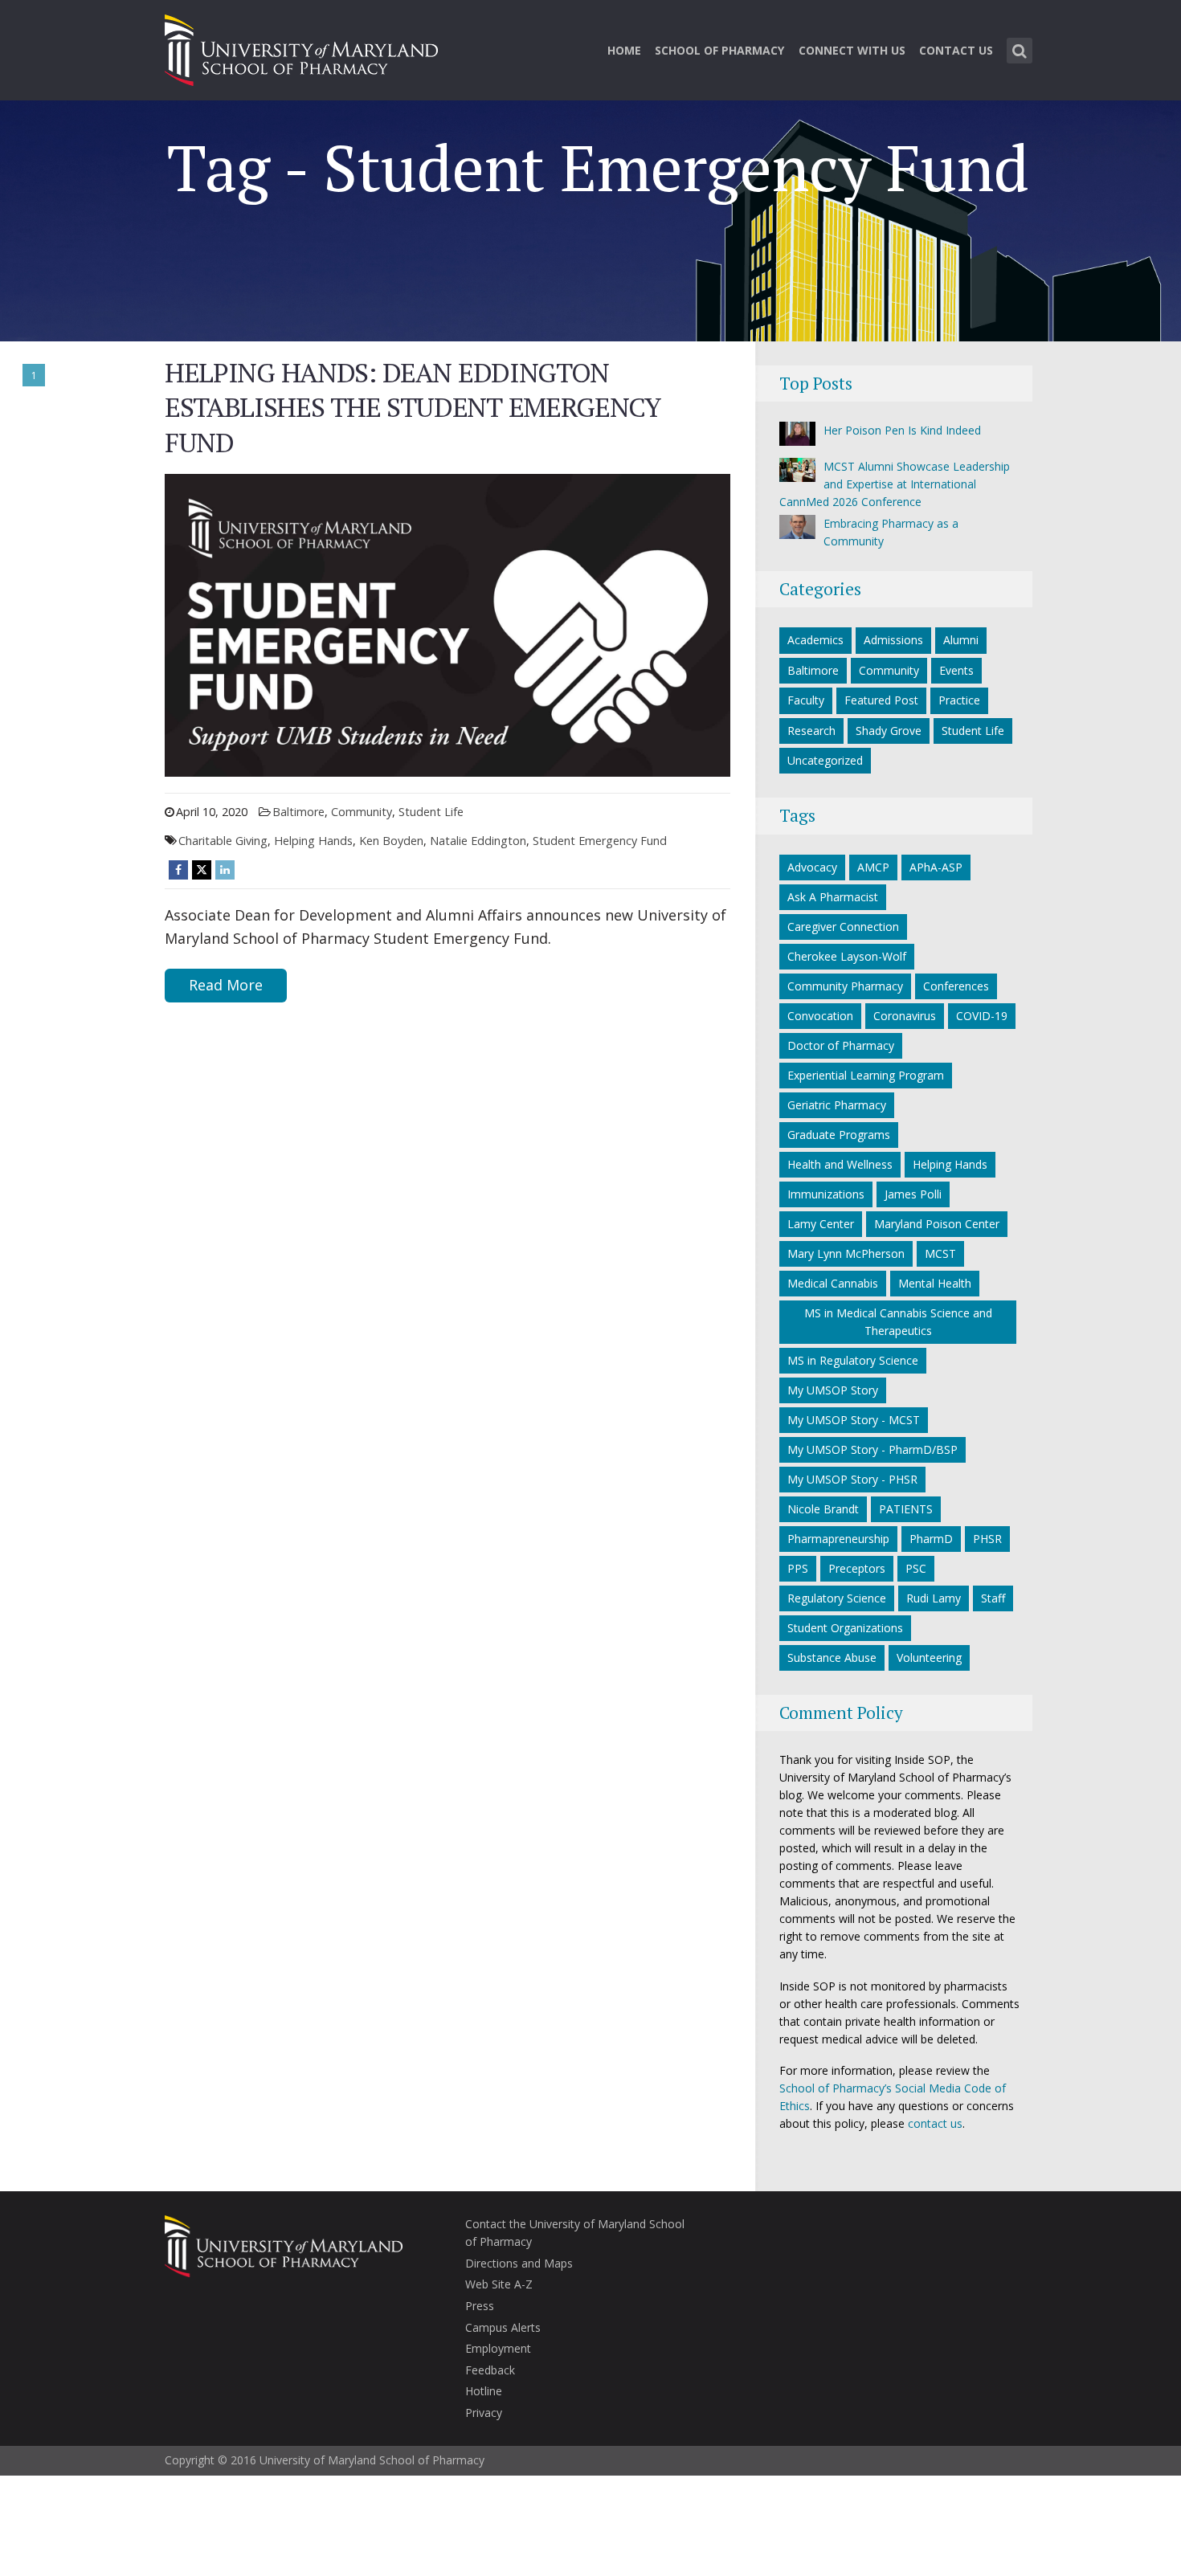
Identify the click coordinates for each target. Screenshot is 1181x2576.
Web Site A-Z (499, 2284)
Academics (815, 640)
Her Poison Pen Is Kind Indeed (902, 430)
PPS (798, 1568)
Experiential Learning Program (866, 1075)
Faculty (806, 700)
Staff (993, 1598)
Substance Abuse (832, 1657)
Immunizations (826, 1194)
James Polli (913, 1194)
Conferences (956, 986)
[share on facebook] (178, 870)
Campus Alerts (503, 2327)
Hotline (484, 2391)
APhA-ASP (936, 867)
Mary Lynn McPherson (846, 1253)
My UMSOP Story (833, 1390)
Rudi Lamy (934, 1598)
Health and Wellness (840, 1164)
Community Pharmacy (845, 986)
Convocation (820, 1016)
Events (956, 670)
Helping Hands (313, 841)
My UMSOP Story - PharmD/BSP (872, 1449)
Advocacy (812, 867)
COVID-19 (982, 1016)
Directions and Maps (519, 2263)
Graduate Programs (839, 1135)
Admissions (893, 640)
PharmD (931, 1539)
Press (480, 2306)
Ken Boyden (391, 841)
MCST (940, 1253)
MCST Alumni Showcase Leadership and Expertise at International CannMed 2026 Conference (895, 484)
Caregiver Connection (843, 927)
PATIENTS (906, 1509)
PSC (916, 1568)
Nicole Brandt (823, 1509)
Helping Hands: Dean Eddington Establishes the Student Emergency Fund (413, 407)
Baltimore (298, 812)
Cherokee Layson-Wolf (847, 956)
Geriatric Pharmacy (837, 1105)
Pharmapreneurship (838, 1539)
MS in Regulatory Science (853, 1360)
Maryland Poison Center (937, 1224)
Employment (498, 2348)
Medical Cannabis (833, 1283)
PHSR (987, 1539)
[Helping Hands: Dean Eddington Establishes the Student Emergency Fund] (447, 624)
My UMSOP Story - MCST (854, 1420)
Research (811, 731)
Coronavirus (905, 1016)
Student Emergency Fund (600, 841)
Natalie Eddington (478, 841)
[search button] (1020, 51)
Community (362, 812)
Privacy (484, 2413)
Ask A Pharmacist (833, 897)
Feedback (490, 2370)
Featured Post (881, 700)
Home (624, 50)
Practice (959, 700)
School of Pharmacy (719, 50)
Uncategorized (825, 760)
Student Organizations (845, 1628)
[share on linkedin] (225, 870)
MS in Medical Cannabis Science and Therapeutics (898, 1322)
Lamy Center (821, 1224)
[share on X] (202, 870)
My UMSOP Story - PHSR (852, 1479)
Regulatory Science (837, 1598)
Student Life (431, 812)
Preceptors (857, 1568)
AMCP (873, 867)
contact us (935, 2123)
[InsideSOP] (301, 48)
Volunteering (929, 1657)
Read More (226, 985)
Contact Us (956, 50)
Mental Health (935, 1283)
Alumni (961, 640)
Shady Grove (889, 731)
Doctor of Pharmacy (841, 1045)
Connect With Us (852, 50)
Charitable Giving (223, 841)
